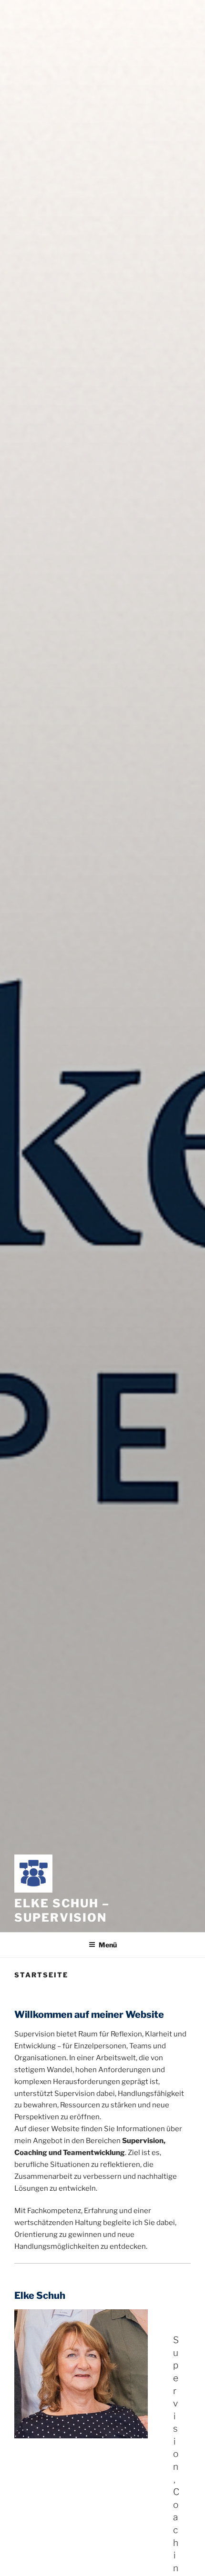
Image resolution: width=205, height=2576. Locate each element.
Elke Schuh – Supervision (62, 1910)
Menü (108, 1945)
